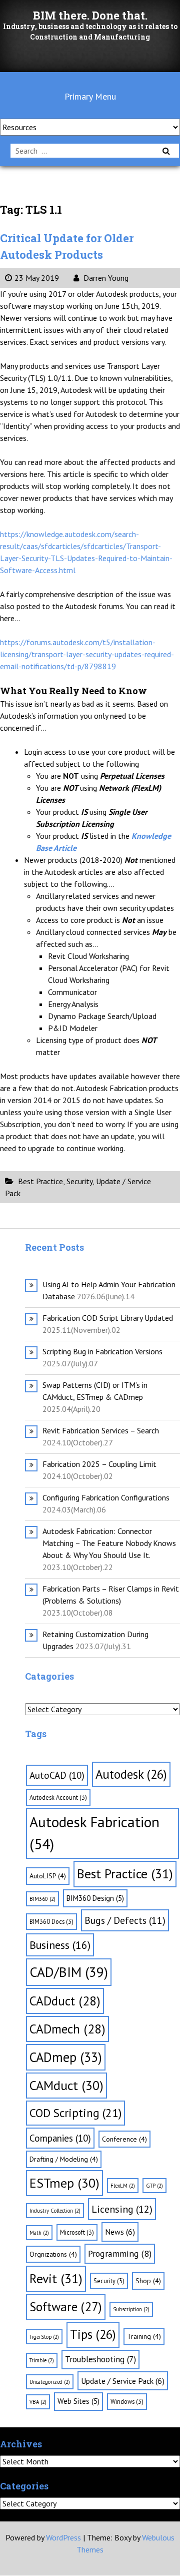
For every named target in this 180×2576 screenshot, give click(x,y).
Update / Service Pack (123, 2381)
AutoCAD (57, 1775)
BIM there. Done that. (90, 15)
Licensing (122, 2209)
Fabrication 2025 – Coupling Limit (99, 1464)
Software (66, 2307)
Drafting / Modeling (64, 2159)
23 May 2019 (37, 278)
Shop (148, 2281)
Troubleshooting (100, 2359)
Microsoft (77, 2232)
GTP (154, 2186)
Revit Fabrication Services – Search (101, 1430)
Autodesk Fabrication (94, 1833)
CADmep (66, 2057)
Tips (93, 2334)
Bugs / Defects (125, 1920)
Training (144, 2336)
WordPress (63, 2537)
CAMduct (66, 2085)
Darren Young (105, 278)
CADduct (65, 2001)
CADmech (67, 2029)
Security (79, 1181)
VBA (38, 2402)
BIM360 (42, 1899)
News (120, 2232)
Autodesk (131, 1774)
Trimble (42, 2360)
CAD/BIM (69, 1972)
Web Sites (78, 2401)
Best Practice (40, 1181)
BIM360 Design (95, 1898)
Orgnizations (53, 2254)
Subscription (131, 2309)
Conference (124, 2139)
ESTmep (64, 2183)
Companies (60, 2138)
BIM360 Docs (51, 1921)
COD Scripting (75, 2113)
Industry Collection (55, 2211)
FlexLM (123, 2186)
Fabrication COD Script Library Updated (108, 1318)
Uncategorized (50, 2382)
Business (60, 1945)
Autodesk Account (58, 1797)
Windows (127, 2401)
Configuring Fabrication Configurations (106, 1497)
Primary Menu (90, 96)
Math (39, 2233)
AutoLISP (48, 1876)
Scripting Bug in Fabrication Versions (102, 1351)
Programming (120, 2253)
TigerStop (44, 2337)
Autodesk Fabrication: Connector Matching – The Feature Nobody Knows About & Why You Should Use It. (109, 1543)
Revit (56, 2278)
